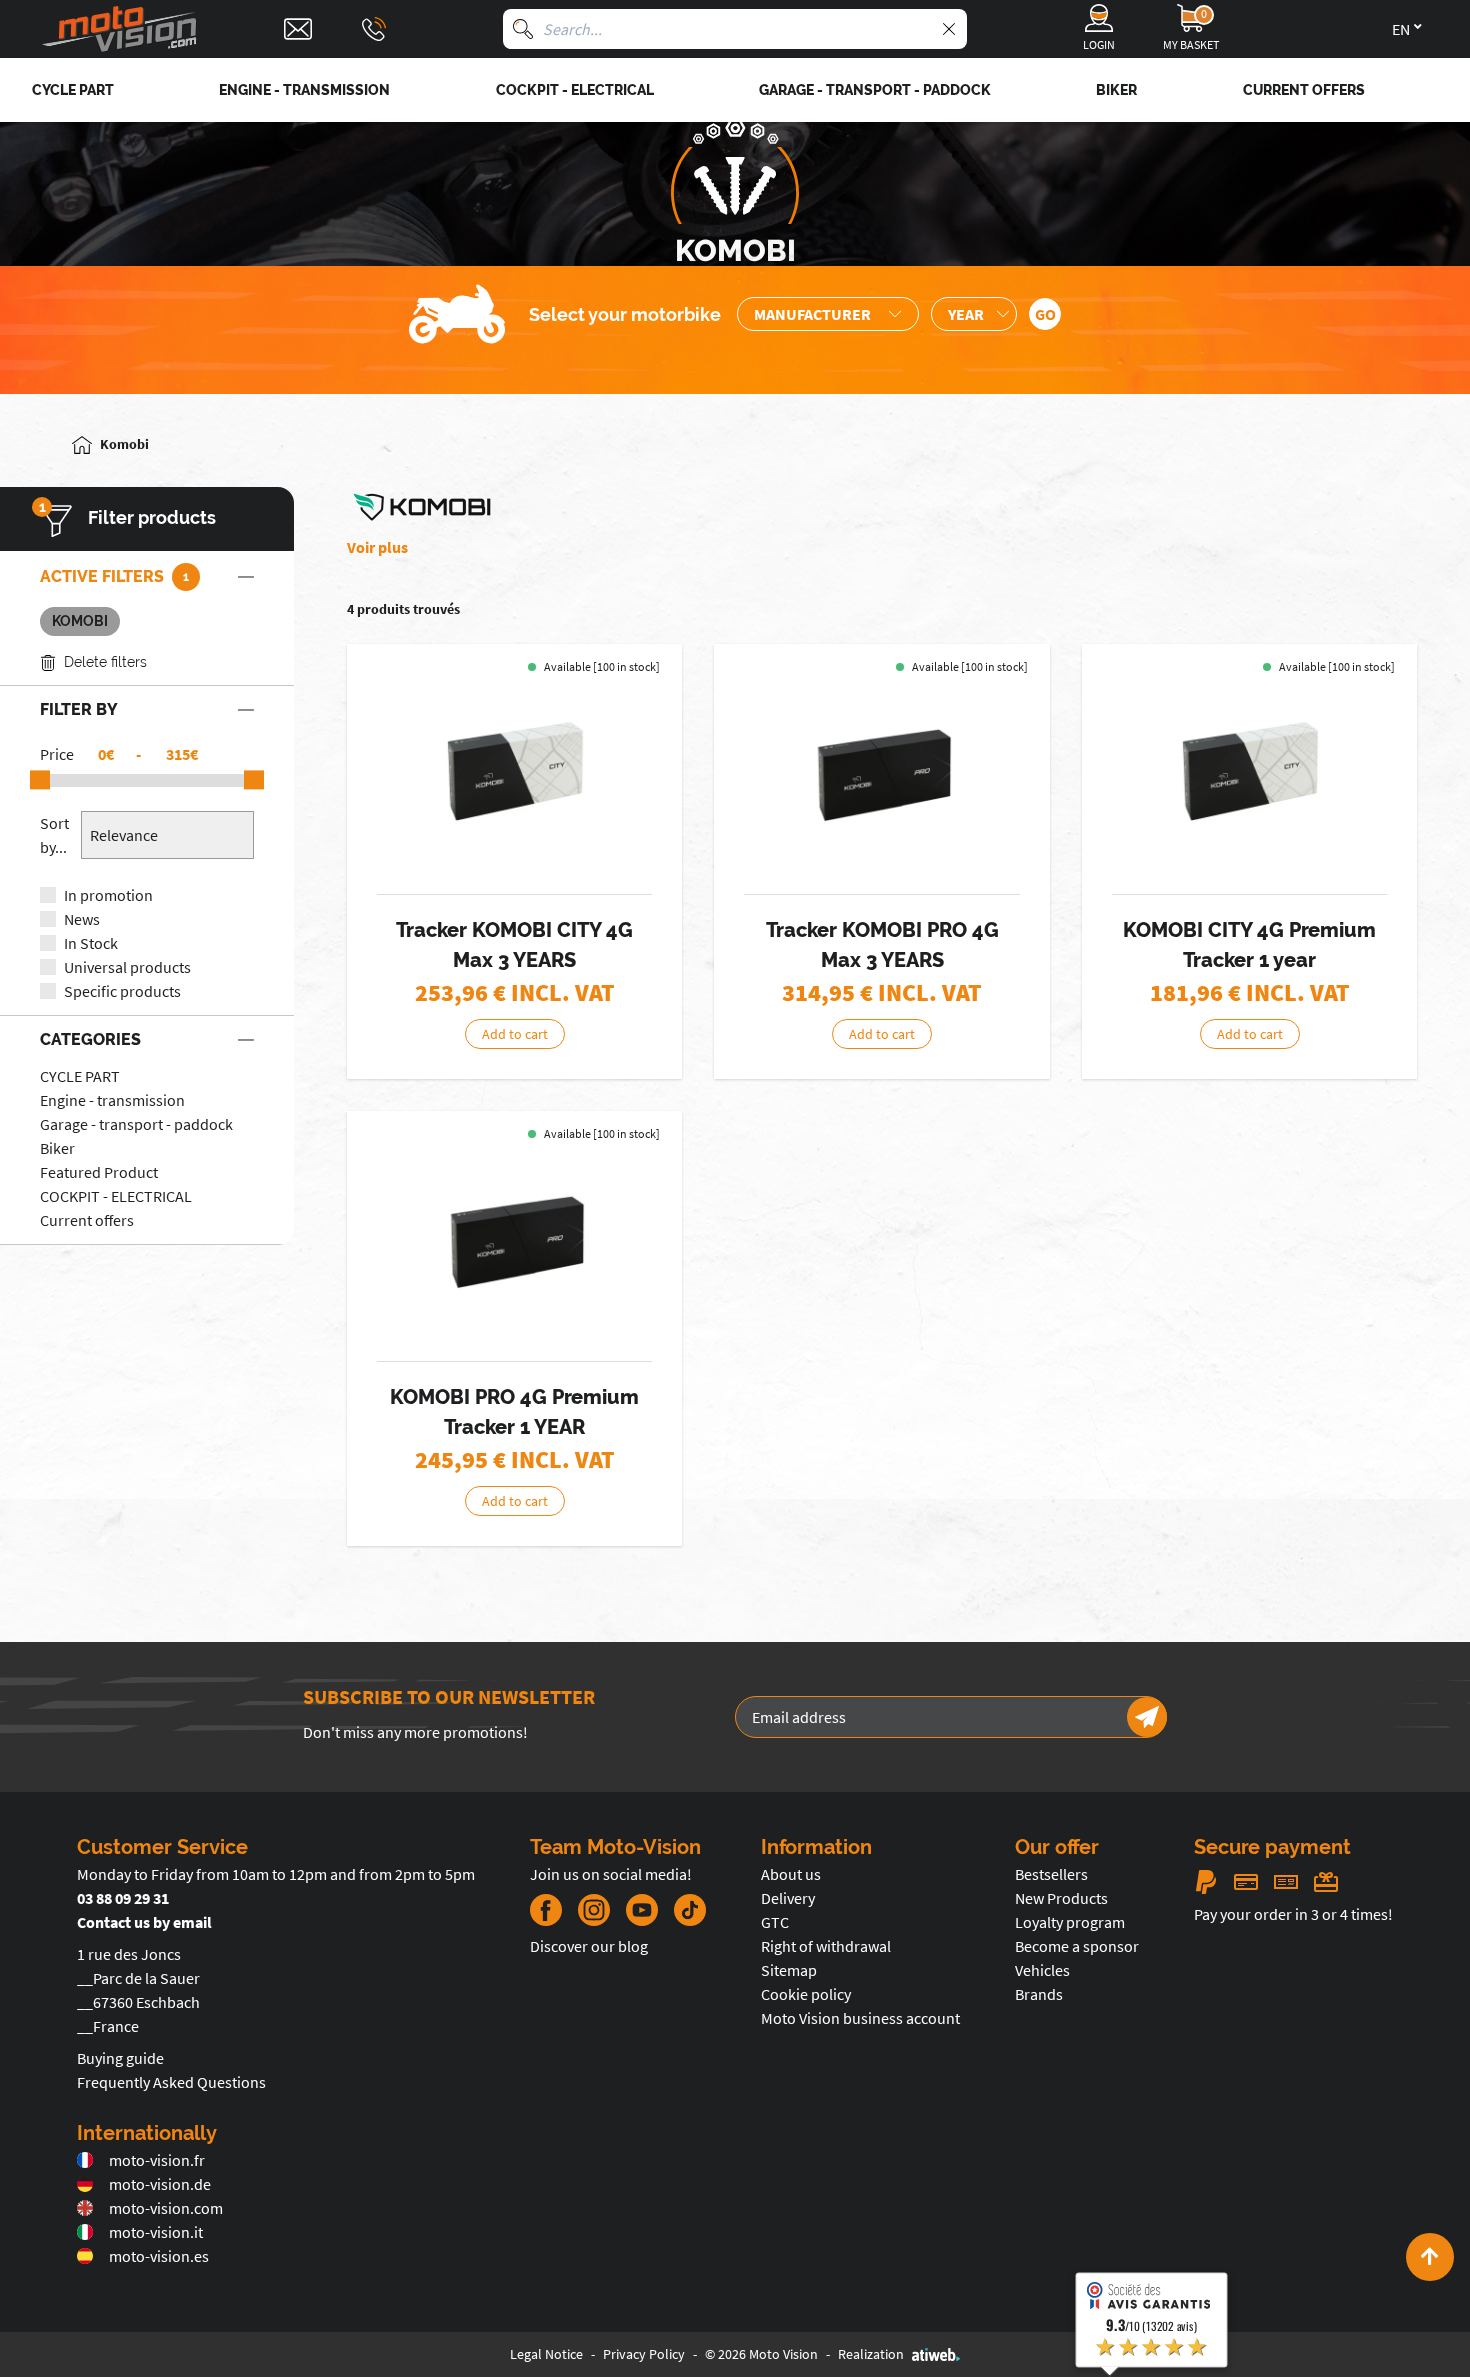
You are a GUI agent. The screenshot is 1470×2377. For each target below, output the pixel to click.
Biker (57, 1148)
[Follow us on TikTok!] (682, 1910)
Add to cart (515, 1034)
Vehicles (1042, 1970)
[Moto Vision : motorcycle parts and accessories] (120, 29)
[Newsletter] (1147, 1717)
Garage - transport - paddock (136, 1124)
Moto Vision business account (860, 2018)
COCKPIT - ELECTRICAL (116, 1196)
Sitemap (789, 1970)
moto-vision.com (166, 2208)
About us (791, 1874)
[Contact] (298, 29)
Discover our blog (589, 1946)
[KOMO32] (515, 1241)
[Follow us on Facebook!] (546, 1910)
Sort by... (54, 835)
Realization (871, 2354)
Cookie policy (806, 1994)
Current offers (87, 1220)
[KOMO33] (882, 774)
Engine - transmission (112, 1100)
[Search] (523, 29)
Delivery (788, 1898)
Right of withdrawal (826, 1946)
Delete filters (105, 662)
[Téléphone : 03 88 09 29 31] (374, 29)
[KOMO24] (515, 774)
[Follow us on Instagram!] (594, 1910)
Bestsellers (1051, 1874)
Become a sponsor (1077, 1946)
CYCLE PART (80, 1076)
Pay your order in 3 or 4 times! (1293, 1914)
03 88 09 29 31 (123, 1898)
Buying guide (120, 2058)
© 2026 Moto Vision (761, 2354)
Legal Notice (546, 2354)
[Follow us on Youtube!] (642, 1910)
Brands (1039, 1994)
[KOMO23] (1250, 774)
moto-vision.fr (157, 2160)
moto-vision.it (156, 2232)
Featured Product (99, 1172)
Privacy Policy (644, 2354)
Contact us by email (144, 1922)
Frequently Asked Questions (171, 2082)
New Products (1061, 1898)
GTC (775, 1922)
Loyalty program (1070, 1922)
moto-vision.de (160, 2184)
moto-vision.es (159, 2256)
